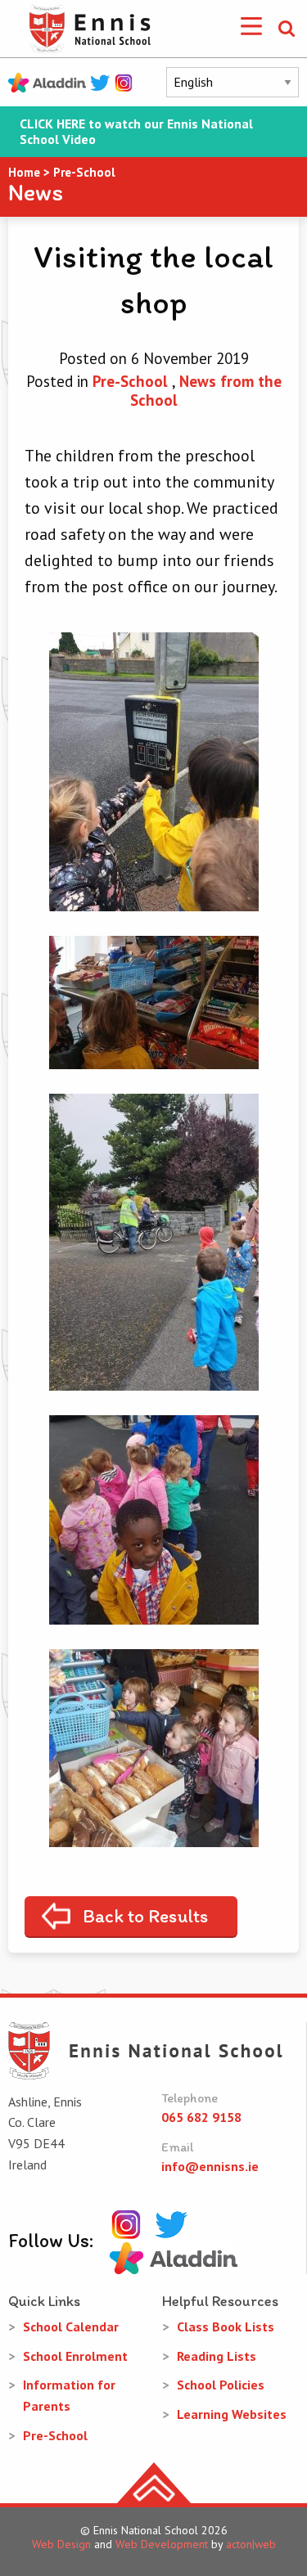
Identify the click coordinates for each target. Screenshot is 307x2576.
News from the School (206, 391)
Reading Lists (217, 2356)
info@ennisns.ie (210, 2166)
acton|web (251, 2544)
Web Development (162, 2544)
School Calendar (71, 2326)
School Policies (221, 2385)
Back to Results (145, 1916)
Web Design (61, 2544)
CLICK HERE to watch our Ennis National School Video (136, 132)
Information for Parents (69, 2395)
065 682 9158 (201, 2117)
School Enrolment (75, 2356)
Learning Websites (232, 2414)
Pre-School (130, 381)
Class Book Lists (226, 2326)
